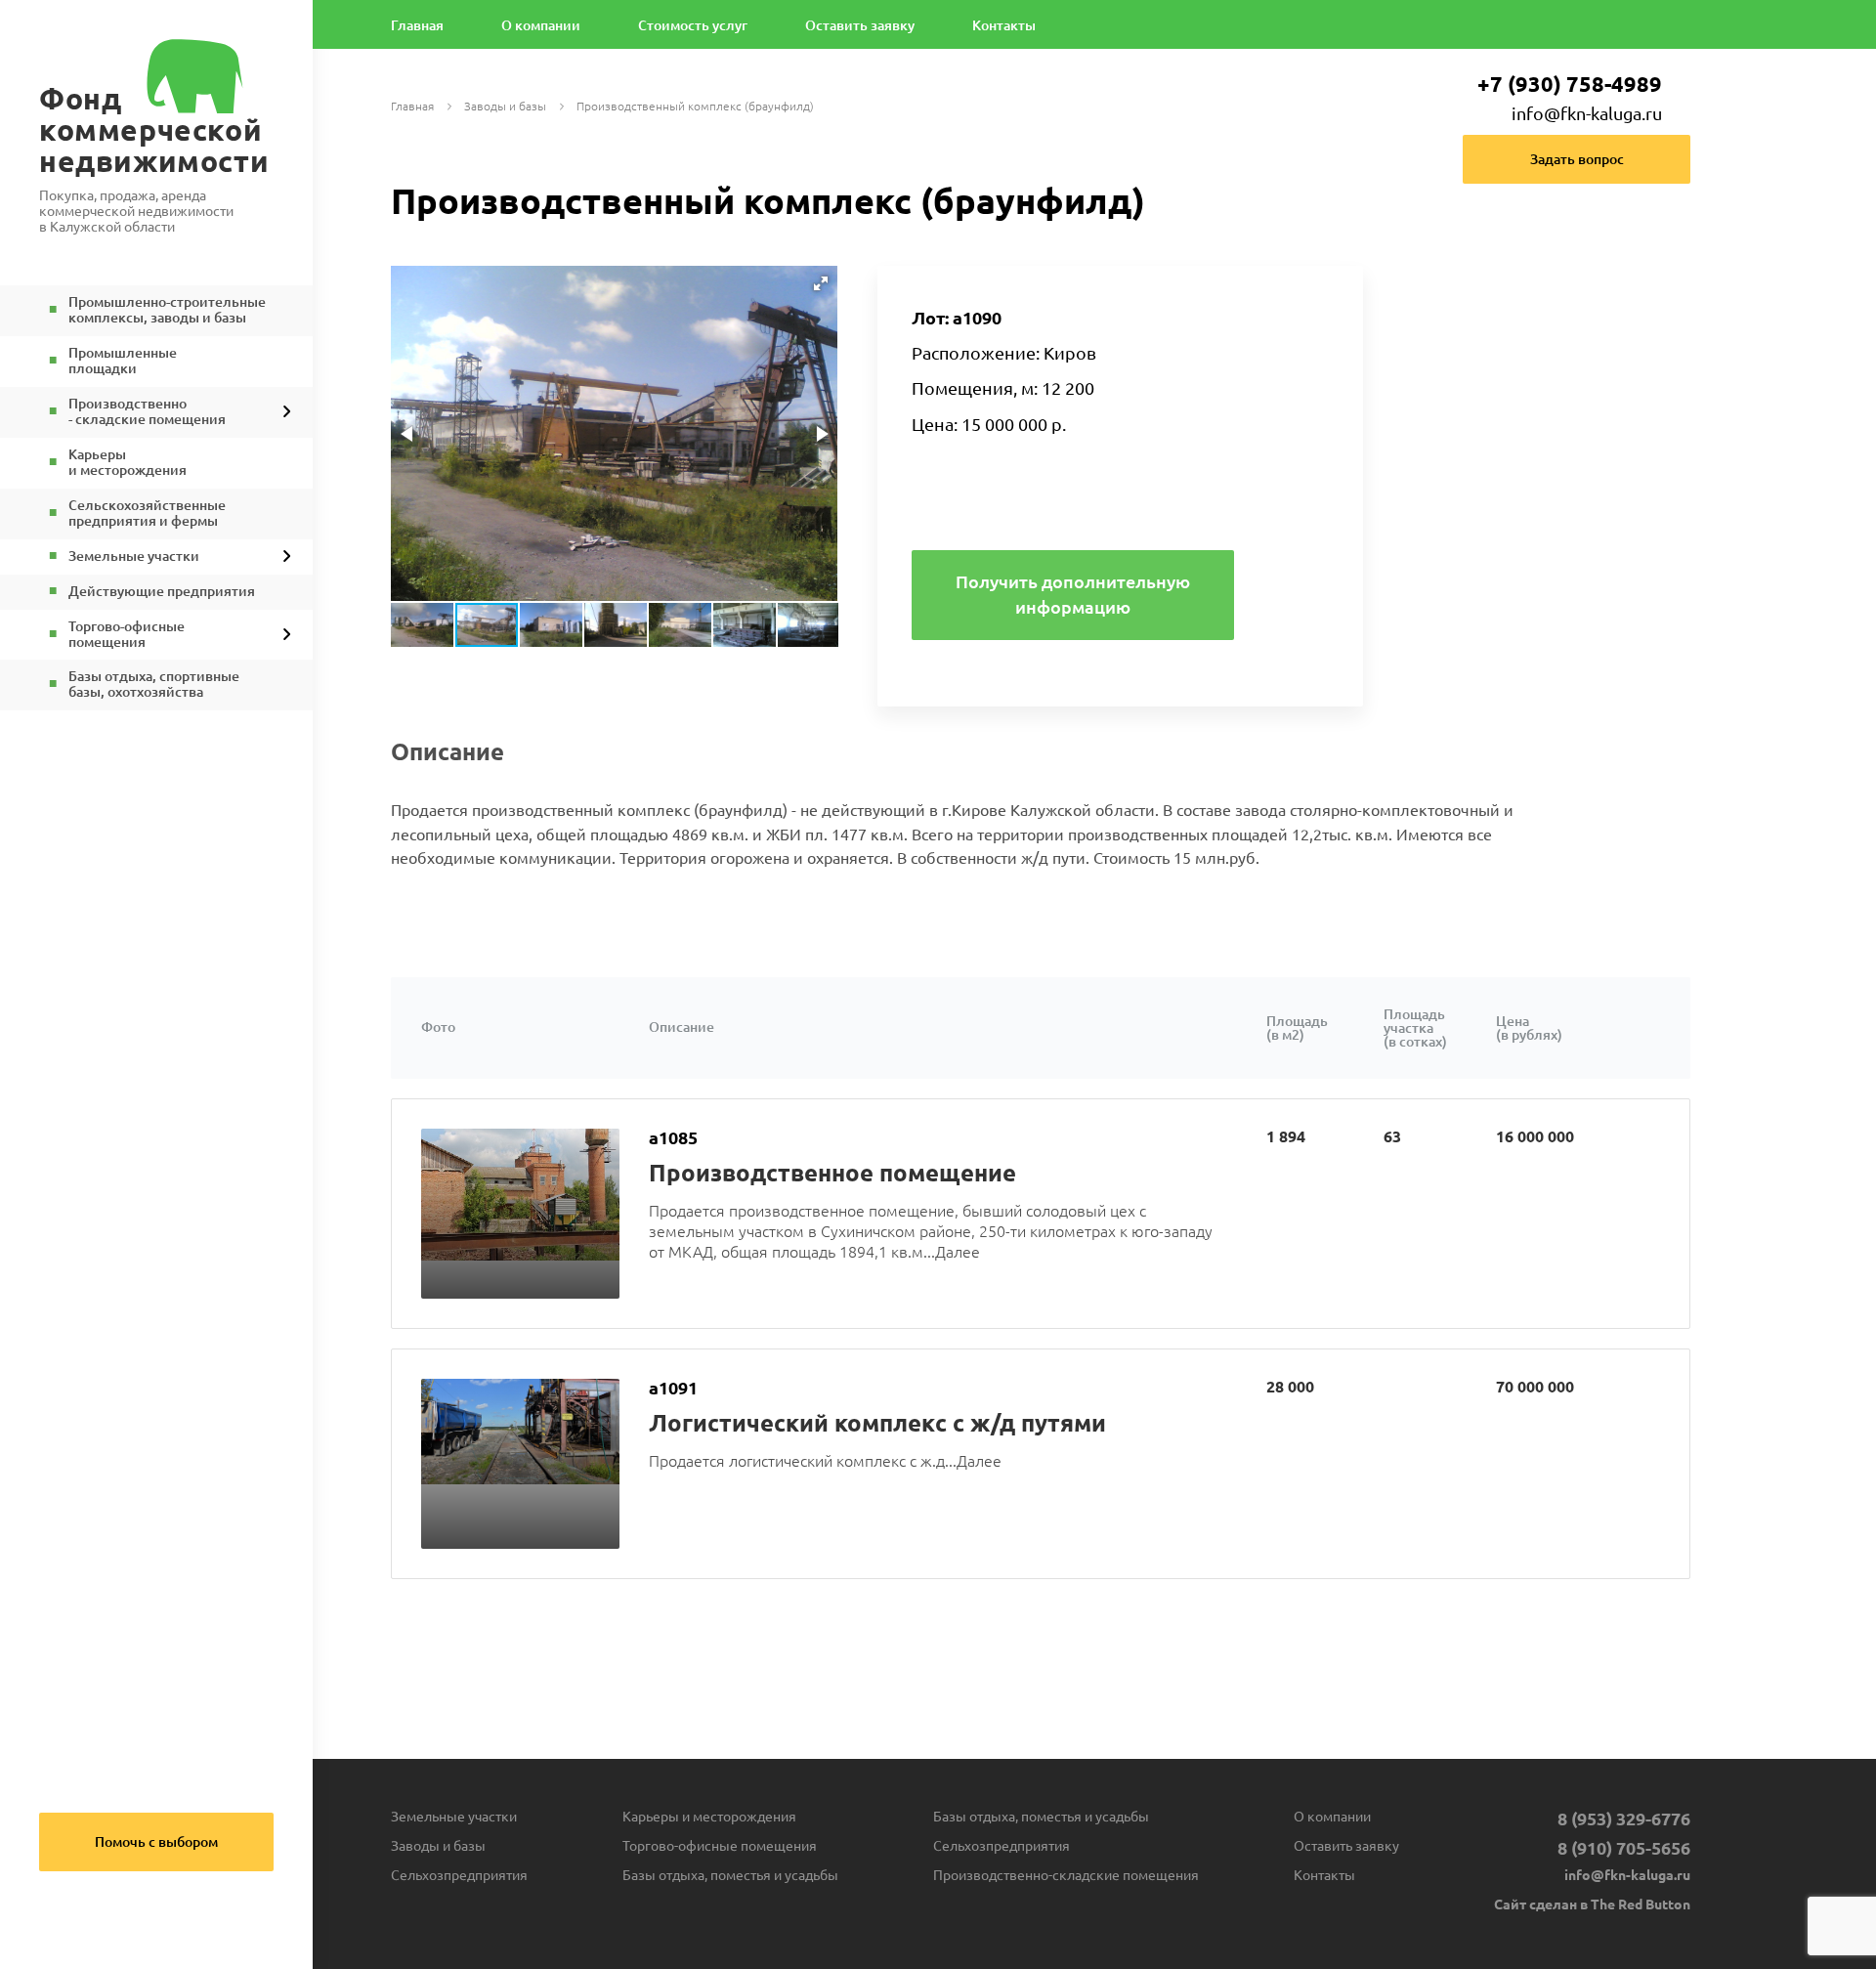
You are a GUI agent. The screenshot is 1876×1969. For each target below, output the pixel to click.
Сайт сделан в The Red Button (1592, 1905)
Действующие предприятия (162, 592)
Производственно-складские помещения (1066, 1875)
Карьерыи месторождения (128, 463)
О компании (541, 26)
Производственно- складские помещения (147, 412)
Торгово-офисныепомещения (127, 635)
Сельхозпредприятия (459, 1875)
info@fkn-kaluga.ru (1587, 113)
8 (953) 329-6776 (1624, 1819)
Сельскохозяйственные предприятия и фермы (147, 514)
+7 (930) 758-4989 (1570, 84)
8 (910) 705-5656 (1624, 1848)
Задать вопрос (1577, 159)
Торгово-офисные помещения (720, 1846)
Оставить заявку (860, 26)
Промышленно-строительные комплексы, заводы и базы (167, 310)
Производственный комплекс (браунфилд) (695, 107)
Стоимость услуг (693, 26)
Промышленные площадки (123, 361)
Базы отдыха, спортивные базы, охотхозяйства (154, 685)
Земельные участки (134, 556)
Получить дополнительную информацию (1073, 594)
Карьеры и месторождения (709, 1817)
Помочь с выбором (156, 1842)
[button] (821, 283)
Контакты (1004, 26)
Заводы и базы (505, 107)
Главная (417, 26)
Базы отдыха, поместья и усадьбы (730, 1875)
